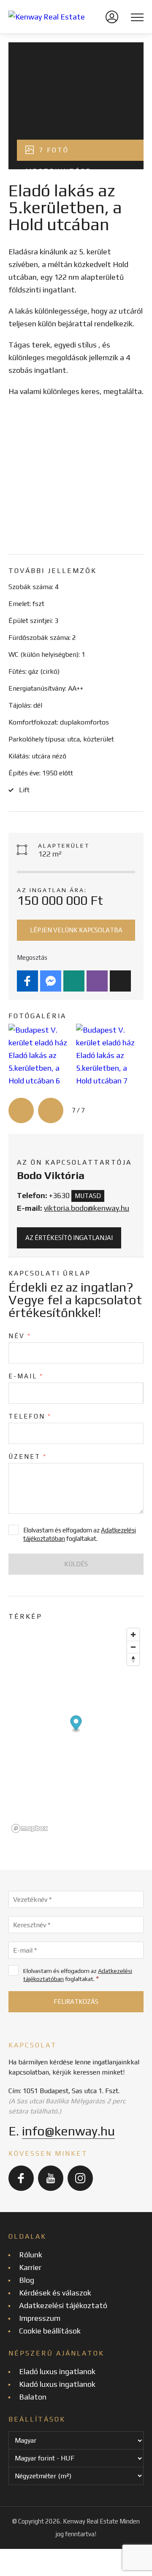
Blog (27, 2280)
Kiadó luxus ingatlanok (57, 2384)
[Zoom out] (133, 1647)
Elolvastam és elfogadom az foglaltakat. (78, 1975)
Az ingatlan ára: (52, 890)
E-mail (26, 1376)
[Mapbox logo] (30, 1828)
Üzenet (28, 1456)
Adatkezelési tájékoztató (63, 2305)
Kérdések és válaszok (55, 2293)
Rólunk (31, 2255)
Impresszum (40, 2318)
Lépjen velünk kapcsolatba (76, 930)
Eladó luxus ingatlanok (57, 2371)
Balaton (33, 2397)
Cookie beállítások (50, 2331)
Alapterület (64, 846)
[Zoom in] (133, 1635)
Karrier (30, 2267)
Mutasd (88, 1196)
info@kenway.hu (68, 2131)
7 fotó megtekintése (58, 153)
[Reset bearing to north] (133, 1659)
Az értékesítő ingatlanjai (69, 1238)
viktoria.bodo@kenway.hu (87, 1208)
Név (20, 1336)
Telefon (30, 1416)
